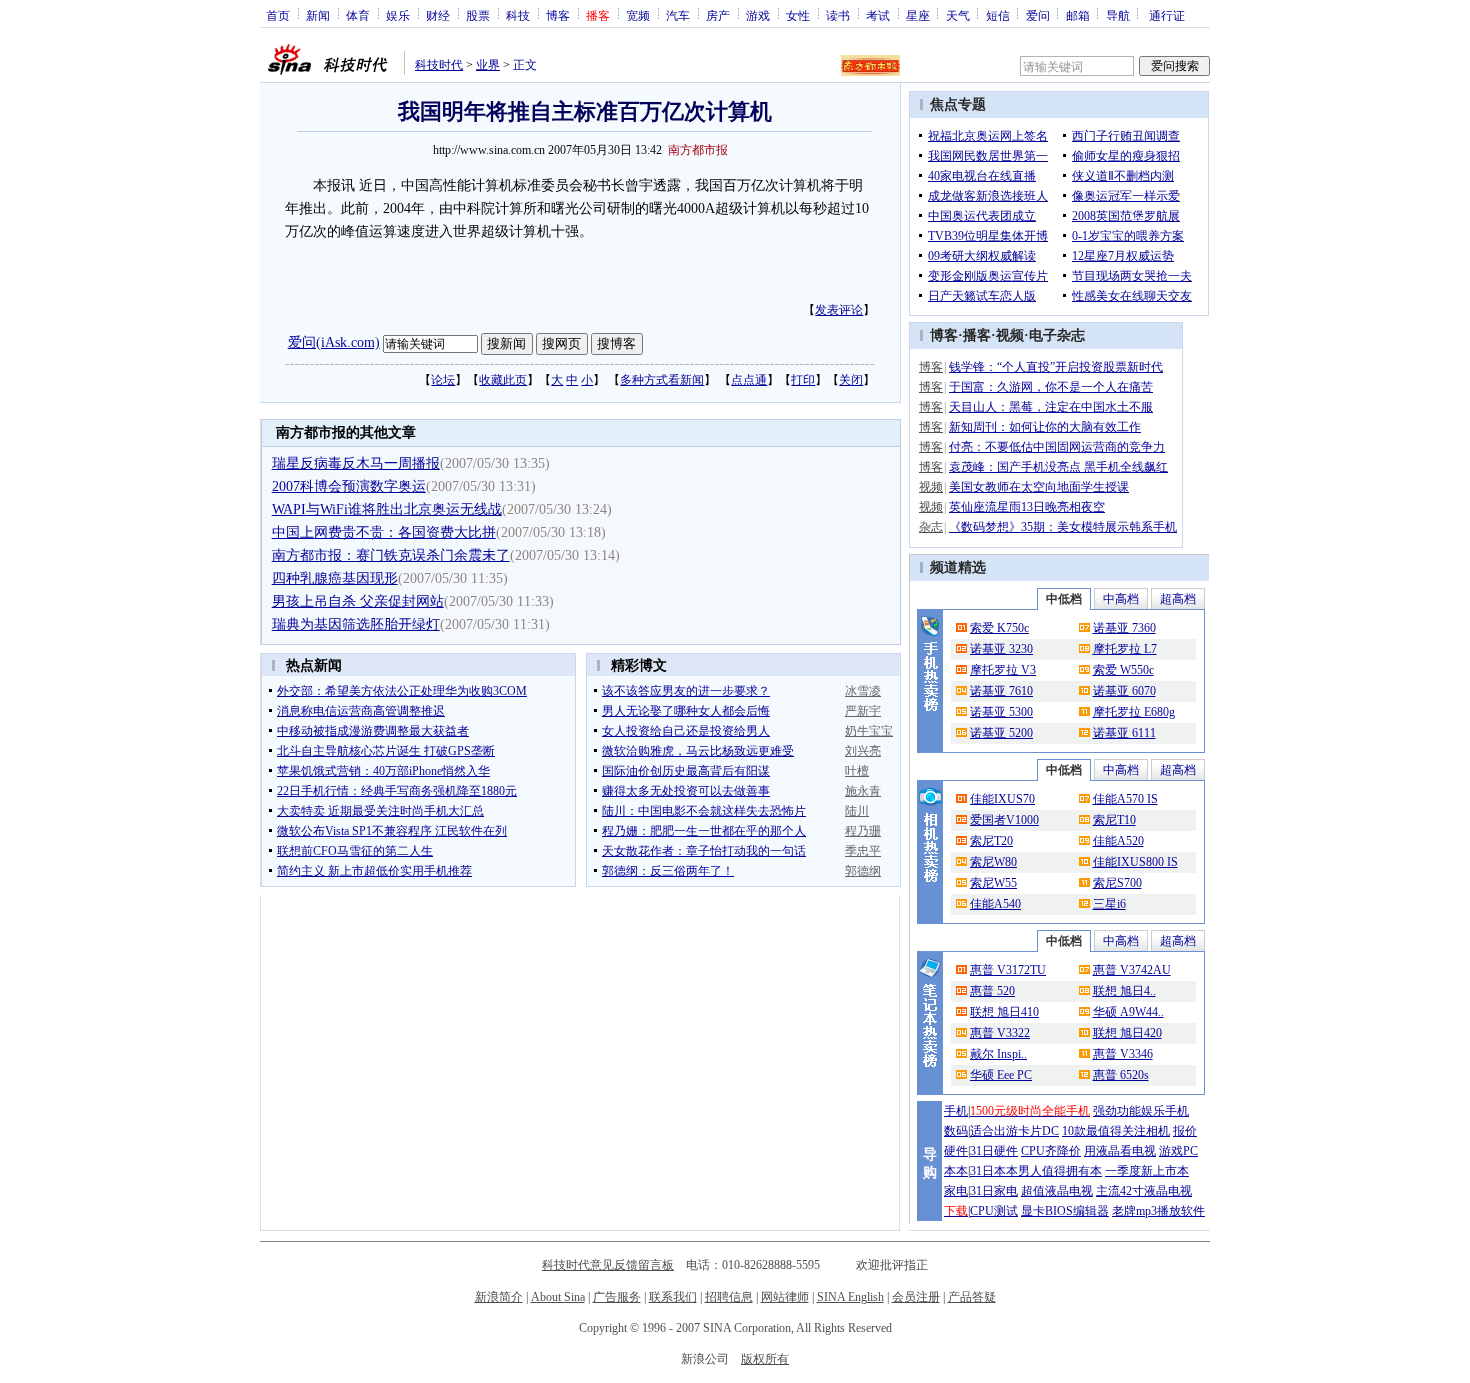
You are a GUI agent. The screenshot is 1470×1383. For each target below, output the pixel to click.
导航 (1118, 15)
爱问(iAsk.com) (334, 342)
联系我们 (673, 1297)
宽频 (638, 15)
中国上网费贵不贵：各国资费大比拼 (384, 532)
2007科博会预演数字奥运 (349, 486)
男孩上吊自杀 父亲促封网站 (358, 601)
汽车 (678, 15)
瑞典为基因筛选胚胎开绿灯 (356, 624)
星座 (918, 15)
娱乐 (398, 15)
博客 (558, 15)
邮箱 (1078, 15)
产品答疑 (972, 1297)
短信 (998, 15)
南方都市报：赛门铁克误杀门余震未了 (391, 555)
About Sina (558, 1297)
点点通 (749, 380)
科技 (518, 15)
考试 (878, 15)
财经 (438, 15)
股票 (478, 15)
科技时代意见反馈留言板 (608, 1265)
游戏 (758, 15)
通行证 (1167, 15)
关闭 (851, 380)
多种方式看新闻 (662, 380)
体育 (358, 15)
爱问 (1038, 15)
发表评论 (839, 310)
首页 (278, 15)
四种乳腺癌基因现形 (335, 578)
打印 (803, 380)
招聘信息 (729, 1297)
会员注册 (916, 1297)
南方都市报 (698, 150)
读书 (838, 15)
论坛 (443, 380)
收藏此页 (503, 380)
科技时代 (439, 65)
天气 (958, 15)
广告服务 (617, 1297)
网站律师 (785, 1297)
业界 (488, 65)
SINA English (850, 1297)
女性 (798, 15)
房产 (718, 15)
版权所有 (765, 1359)
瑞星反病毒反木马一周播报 (356, 463)
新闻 (318, 15)
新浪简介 (499, 1297)
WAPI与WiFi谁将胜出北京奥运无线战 (387, 509)
